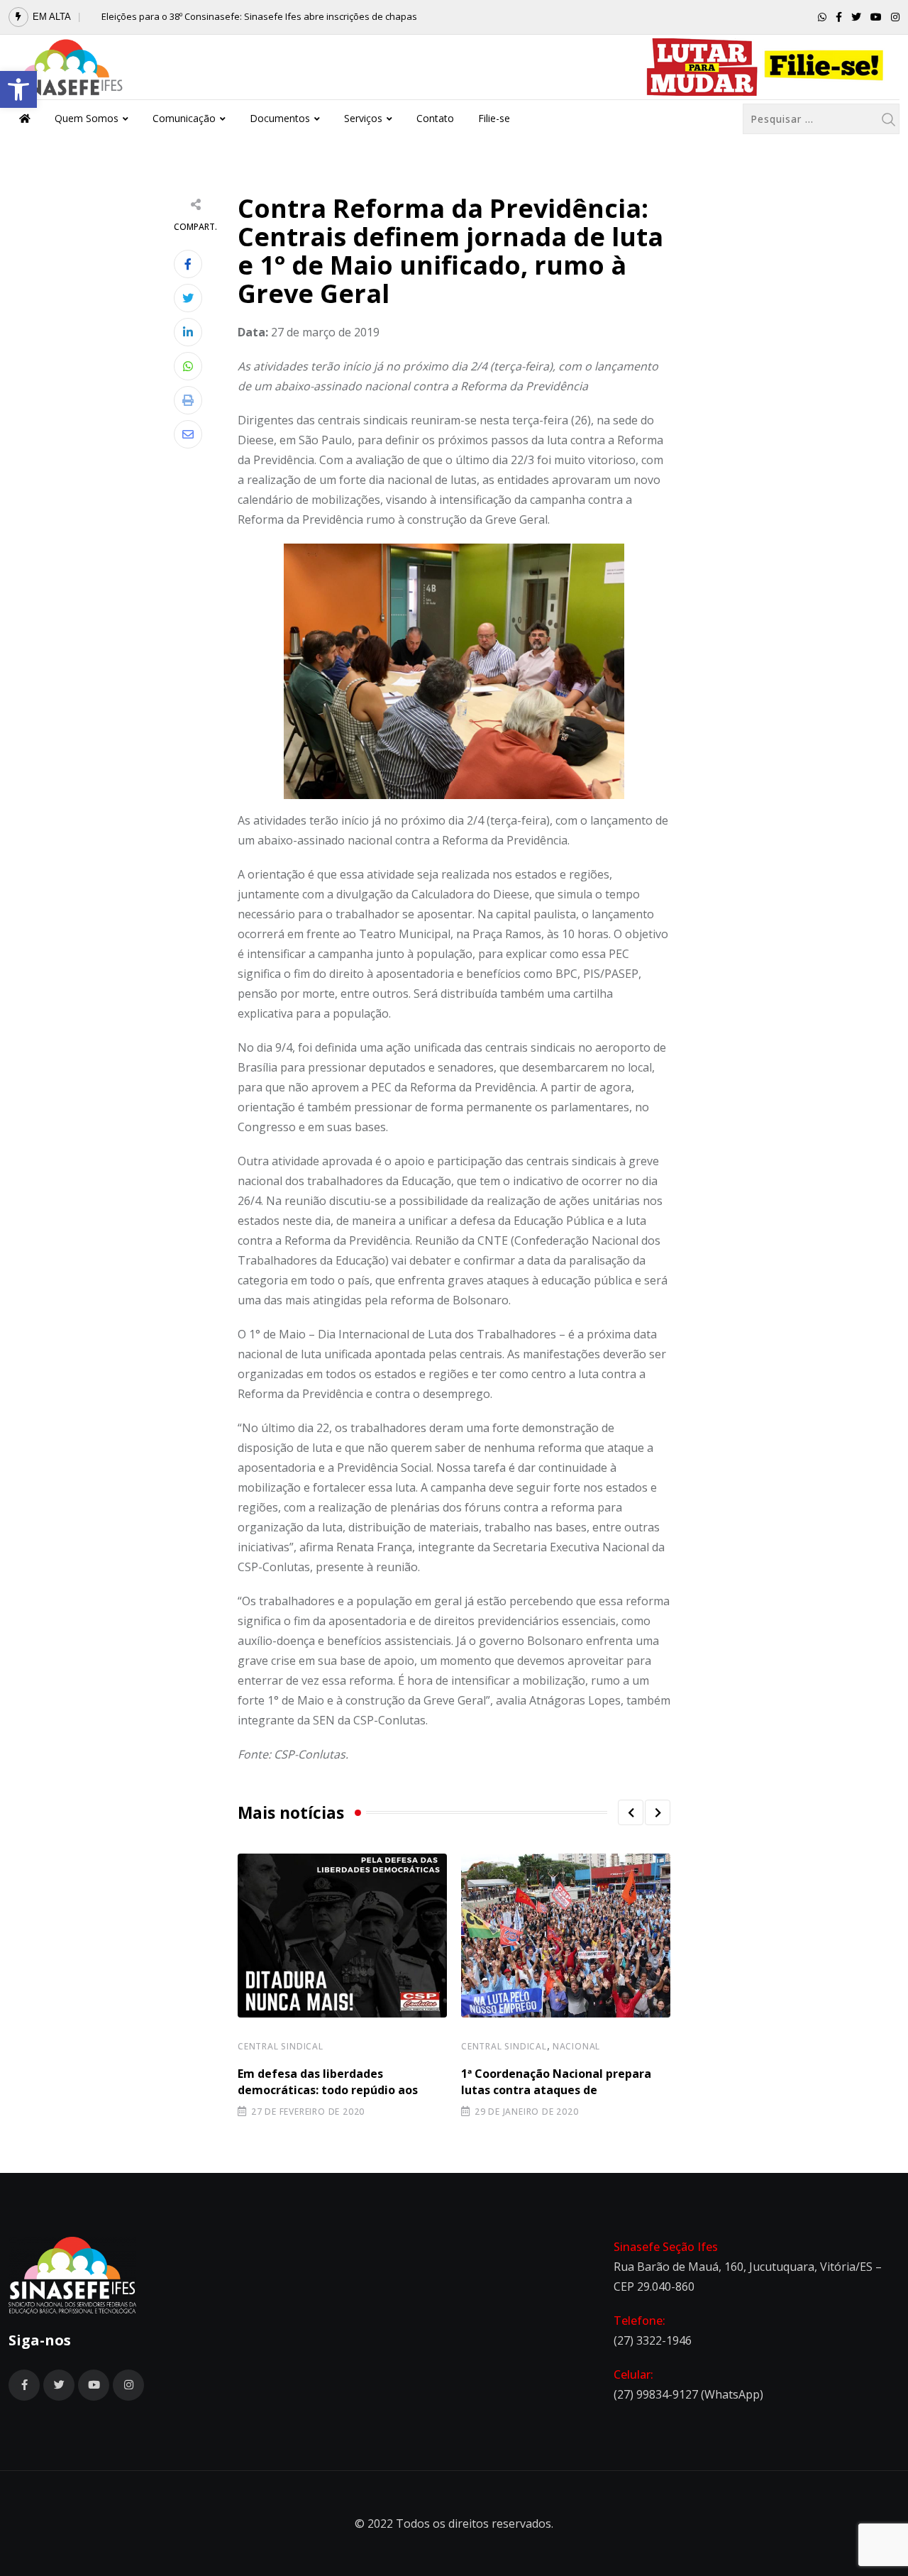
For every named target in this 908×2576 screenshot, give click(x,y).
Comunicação (184, 118)
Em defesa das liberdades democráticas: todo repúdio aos (328, 2081)
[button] (18, 89)
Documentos (280, 118)
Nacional (576, 2046)
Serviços (363, 118)
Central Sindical (281, 2046)
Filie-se (494, 118)
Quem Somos (87, 118)
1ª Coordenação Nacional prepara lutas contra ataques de (556, 2081)
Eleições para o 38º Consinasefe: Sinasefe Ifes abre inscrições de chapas (259, 16)
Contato (435, 118)
